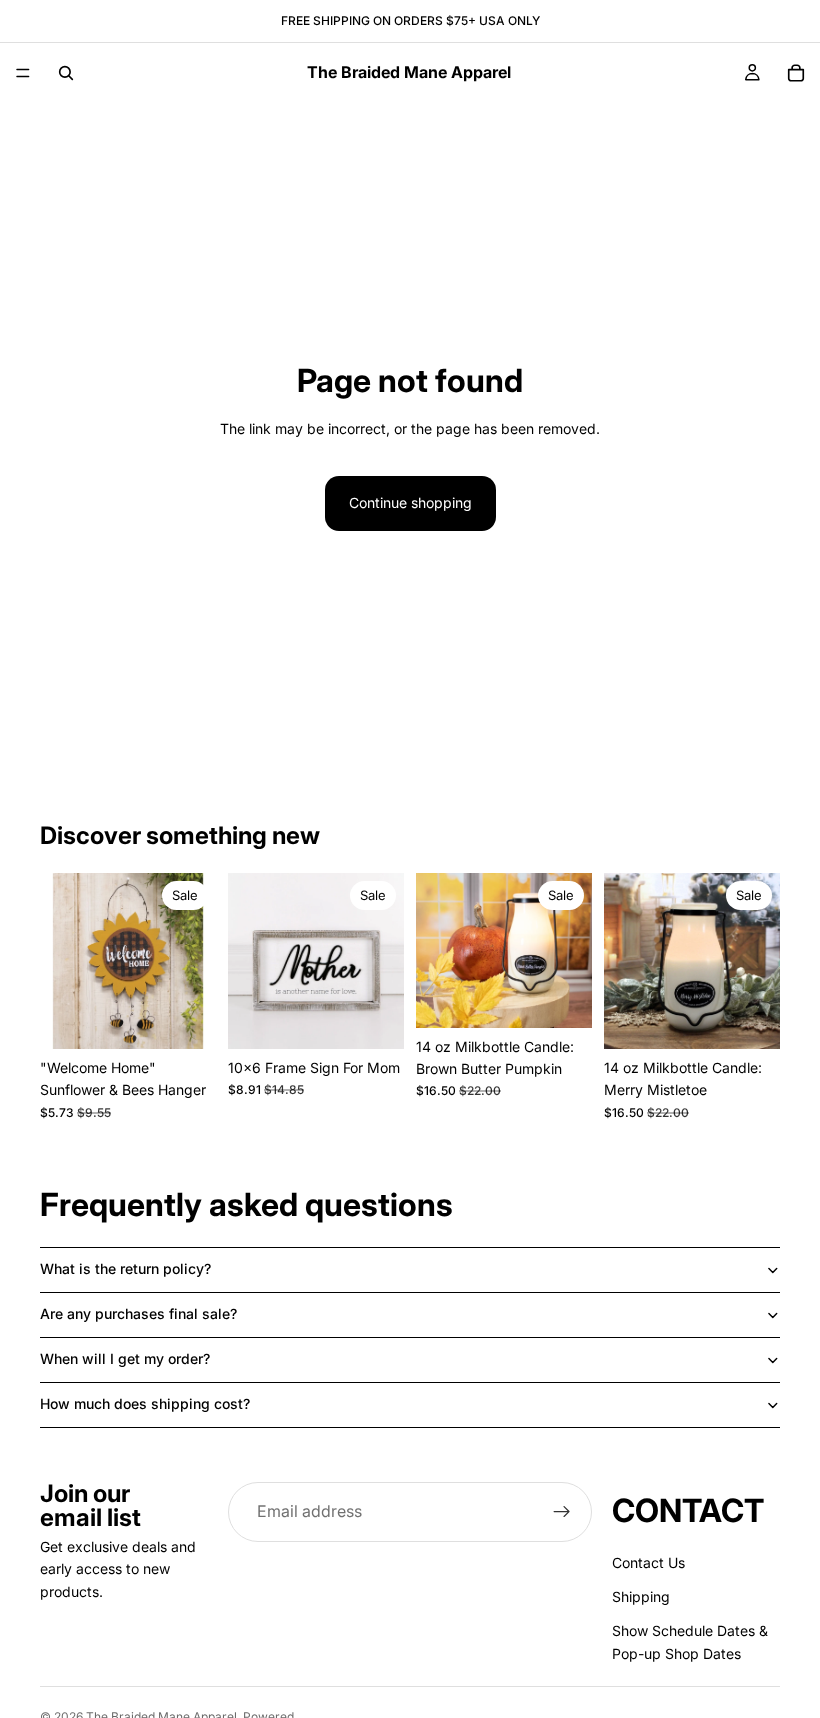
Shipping (641, 1596)
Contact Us (648, 1562)
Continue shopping (410, 502)
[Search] (66, 73)
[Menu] (23, 73)
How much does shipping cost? (145, 1403)
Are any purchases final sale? (138, 1313)
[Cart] (796, 73)
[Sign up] (562, 1512)
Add (202, 1017)
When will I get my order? (125, 1358)
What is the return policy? (125, 1268)
